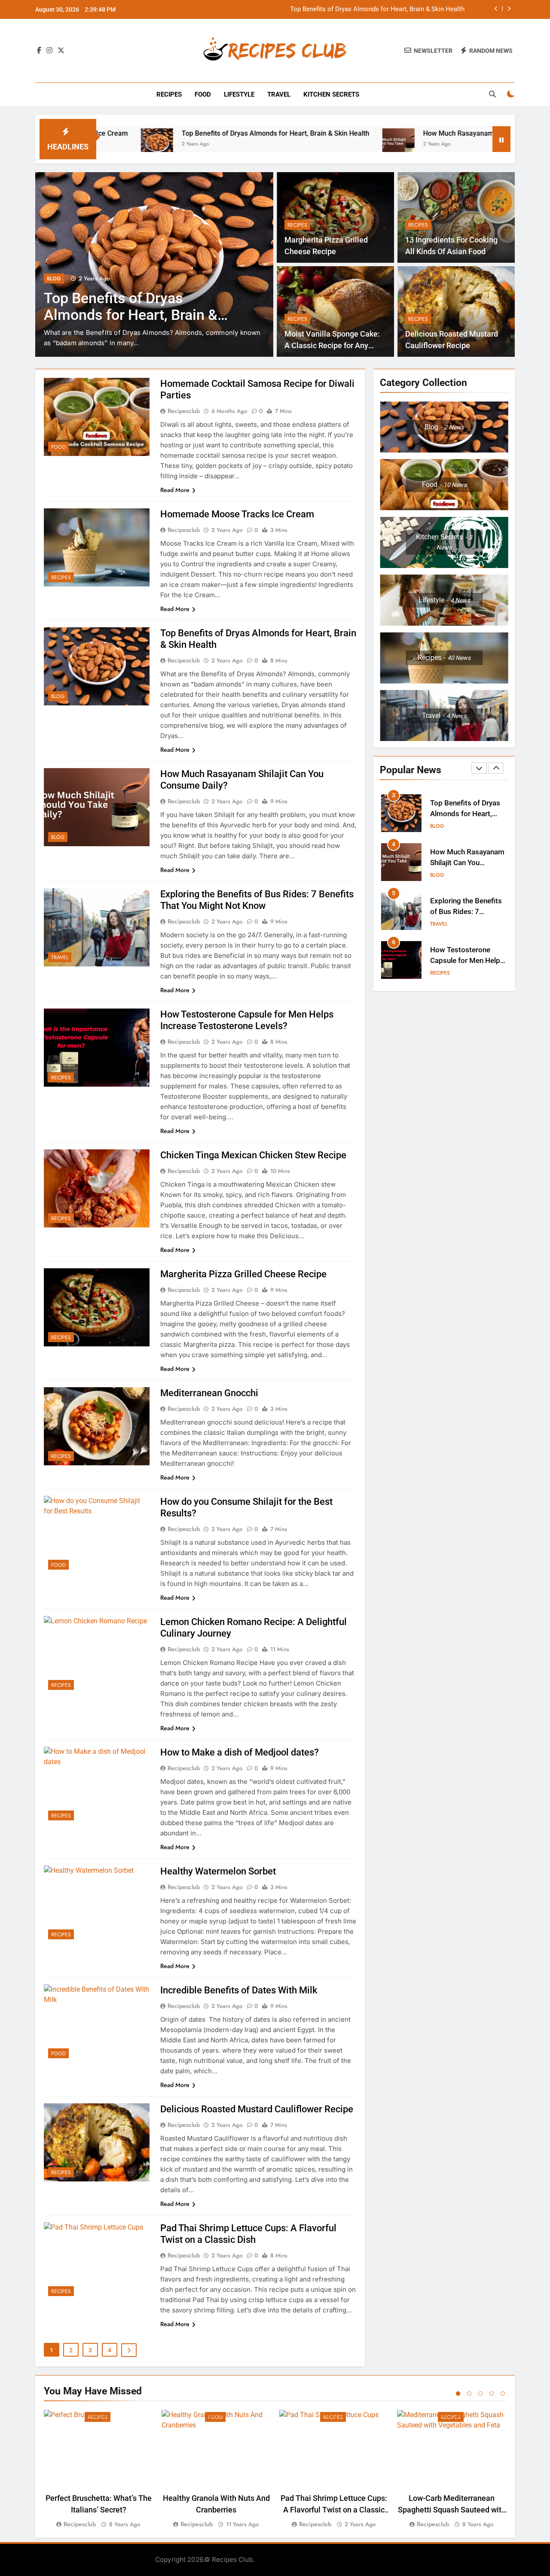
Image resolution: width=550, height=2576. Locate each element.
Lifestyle (239, 94)
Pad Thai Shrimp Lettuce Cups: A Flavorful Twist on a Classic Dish (334, 2510)
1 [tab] (458, 2394)
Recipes (169, 94)
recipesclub (184, 411)
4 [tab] (492, 2394)
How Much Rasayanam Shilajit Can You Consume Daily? (384, 9)
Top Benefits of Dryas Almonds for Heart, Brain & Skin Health (180, 133)
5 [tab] (503, 2394)
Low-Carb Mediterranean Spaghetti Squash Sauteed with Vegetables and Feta (452, 2510)
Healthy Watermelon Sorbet (218, 1871)
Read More (175, 490)
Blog (54, 279)
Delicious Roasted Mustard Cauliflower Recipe (257, 2109)
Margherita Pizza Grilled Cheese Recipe (243, 1274)
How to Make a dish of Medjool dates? (240, 1752)
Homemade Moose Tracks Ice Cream (237, 514)
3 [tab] (480, 2394)
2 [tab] (469, 2394)
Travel (279, 94)
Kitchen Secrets (331, 94)
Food (203, 94)
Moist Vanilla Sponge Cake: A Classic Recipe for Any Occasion (332, 345)
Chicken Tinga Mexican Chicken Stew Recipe (253, 1155)
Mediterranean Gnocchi (209, 1393)
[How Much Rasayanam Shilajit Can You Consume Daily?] (303, 144)
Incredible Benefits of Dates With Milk (239, 1990)
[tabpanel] (98, 2470)
